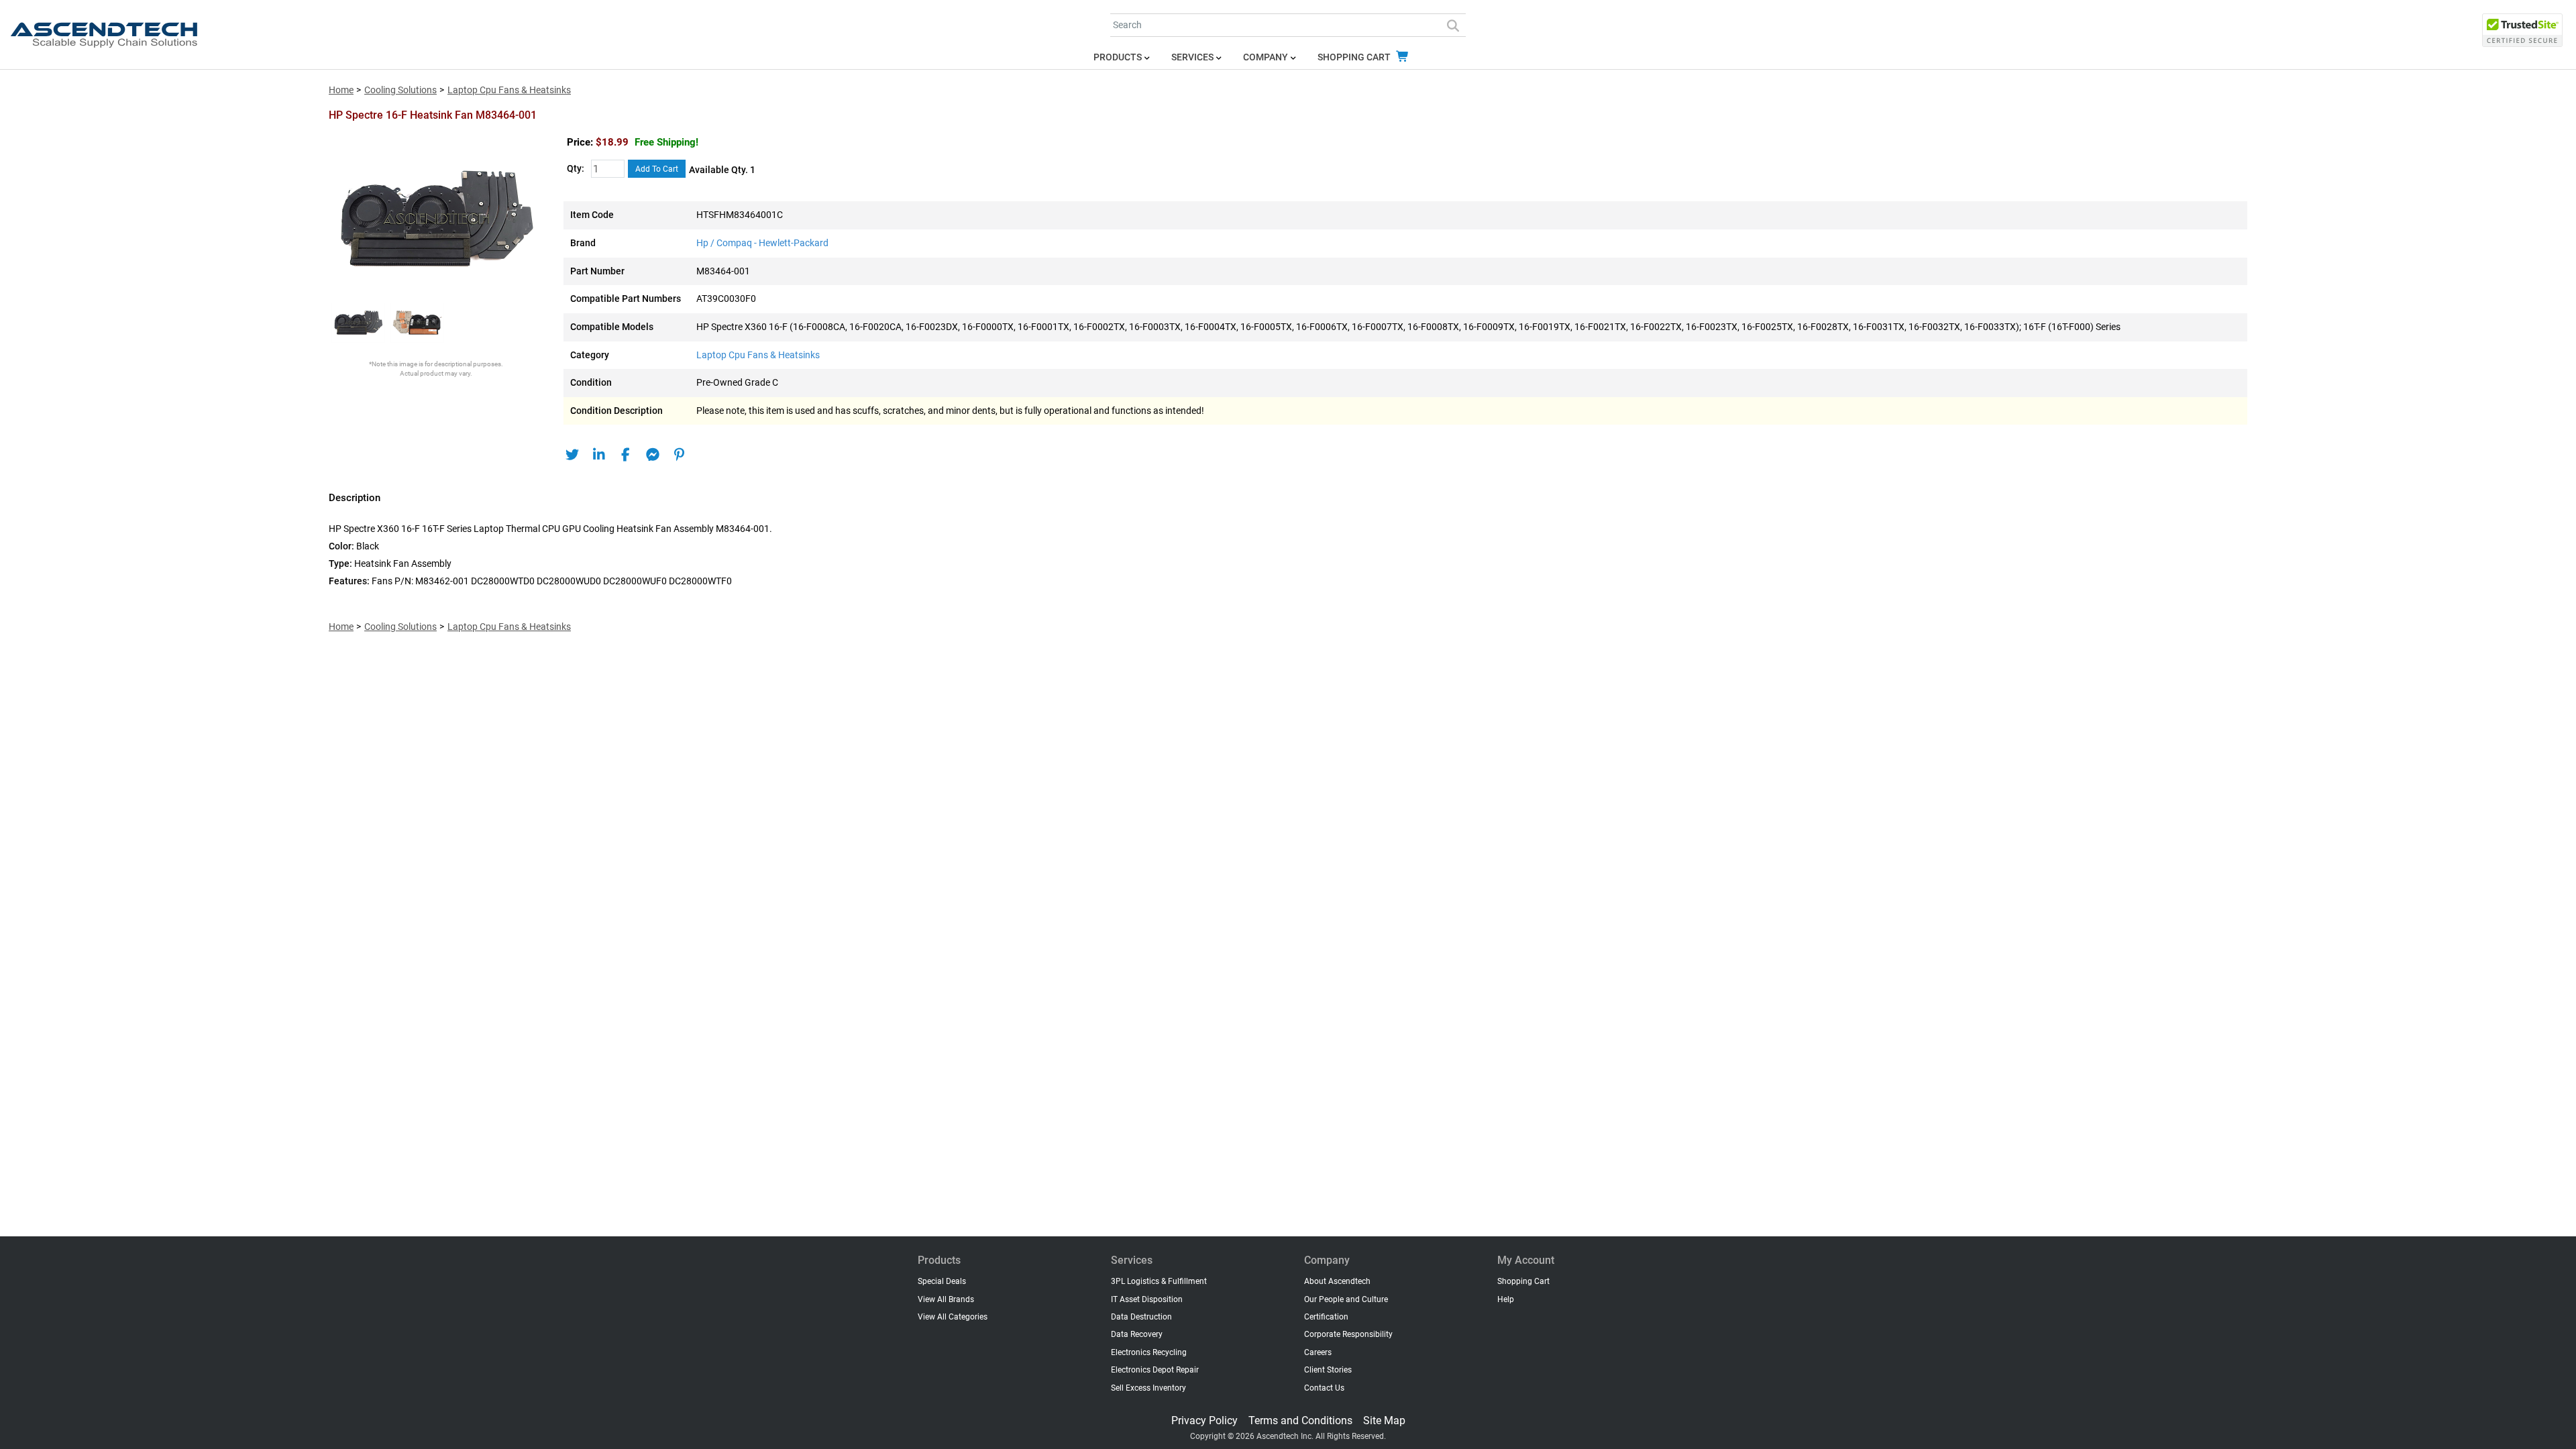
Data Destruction (1141, 1317)
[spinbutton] (608, 169)
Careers (1318, 1352)
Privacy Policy (1204, 1420)
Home (341, 90)
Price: (580, 142)
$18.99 (647, 142)
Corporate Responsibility (1348, 1334)
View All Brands (946, 1299)
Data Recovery (1137, 1334)
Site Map (1384, 1420)
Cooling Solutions (400, 90)
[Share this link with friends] (572, 455)
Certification (1326, 1317)
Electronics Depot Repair (1155, 1370)
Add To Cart (657, 169)
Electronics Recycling (1149, 1352)
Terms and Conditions (1300, 1420)
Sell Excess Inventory (1148, 1388)
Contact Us (1324, 1388)
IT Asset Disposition (1147, 1299)
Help (1506, 1299)
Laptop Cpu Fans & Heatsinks (509, 90)
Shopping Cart (1355, 57)
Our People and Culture (1346, 1299)
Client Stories (1328, 1370)
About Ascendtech (1337, 1281)
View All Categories (953, 1317)
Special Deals (942, 1281)
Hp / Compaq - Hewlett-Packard (762, 243)
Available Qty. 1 (722, 170)
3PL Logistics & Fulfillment (1159, 1281)
